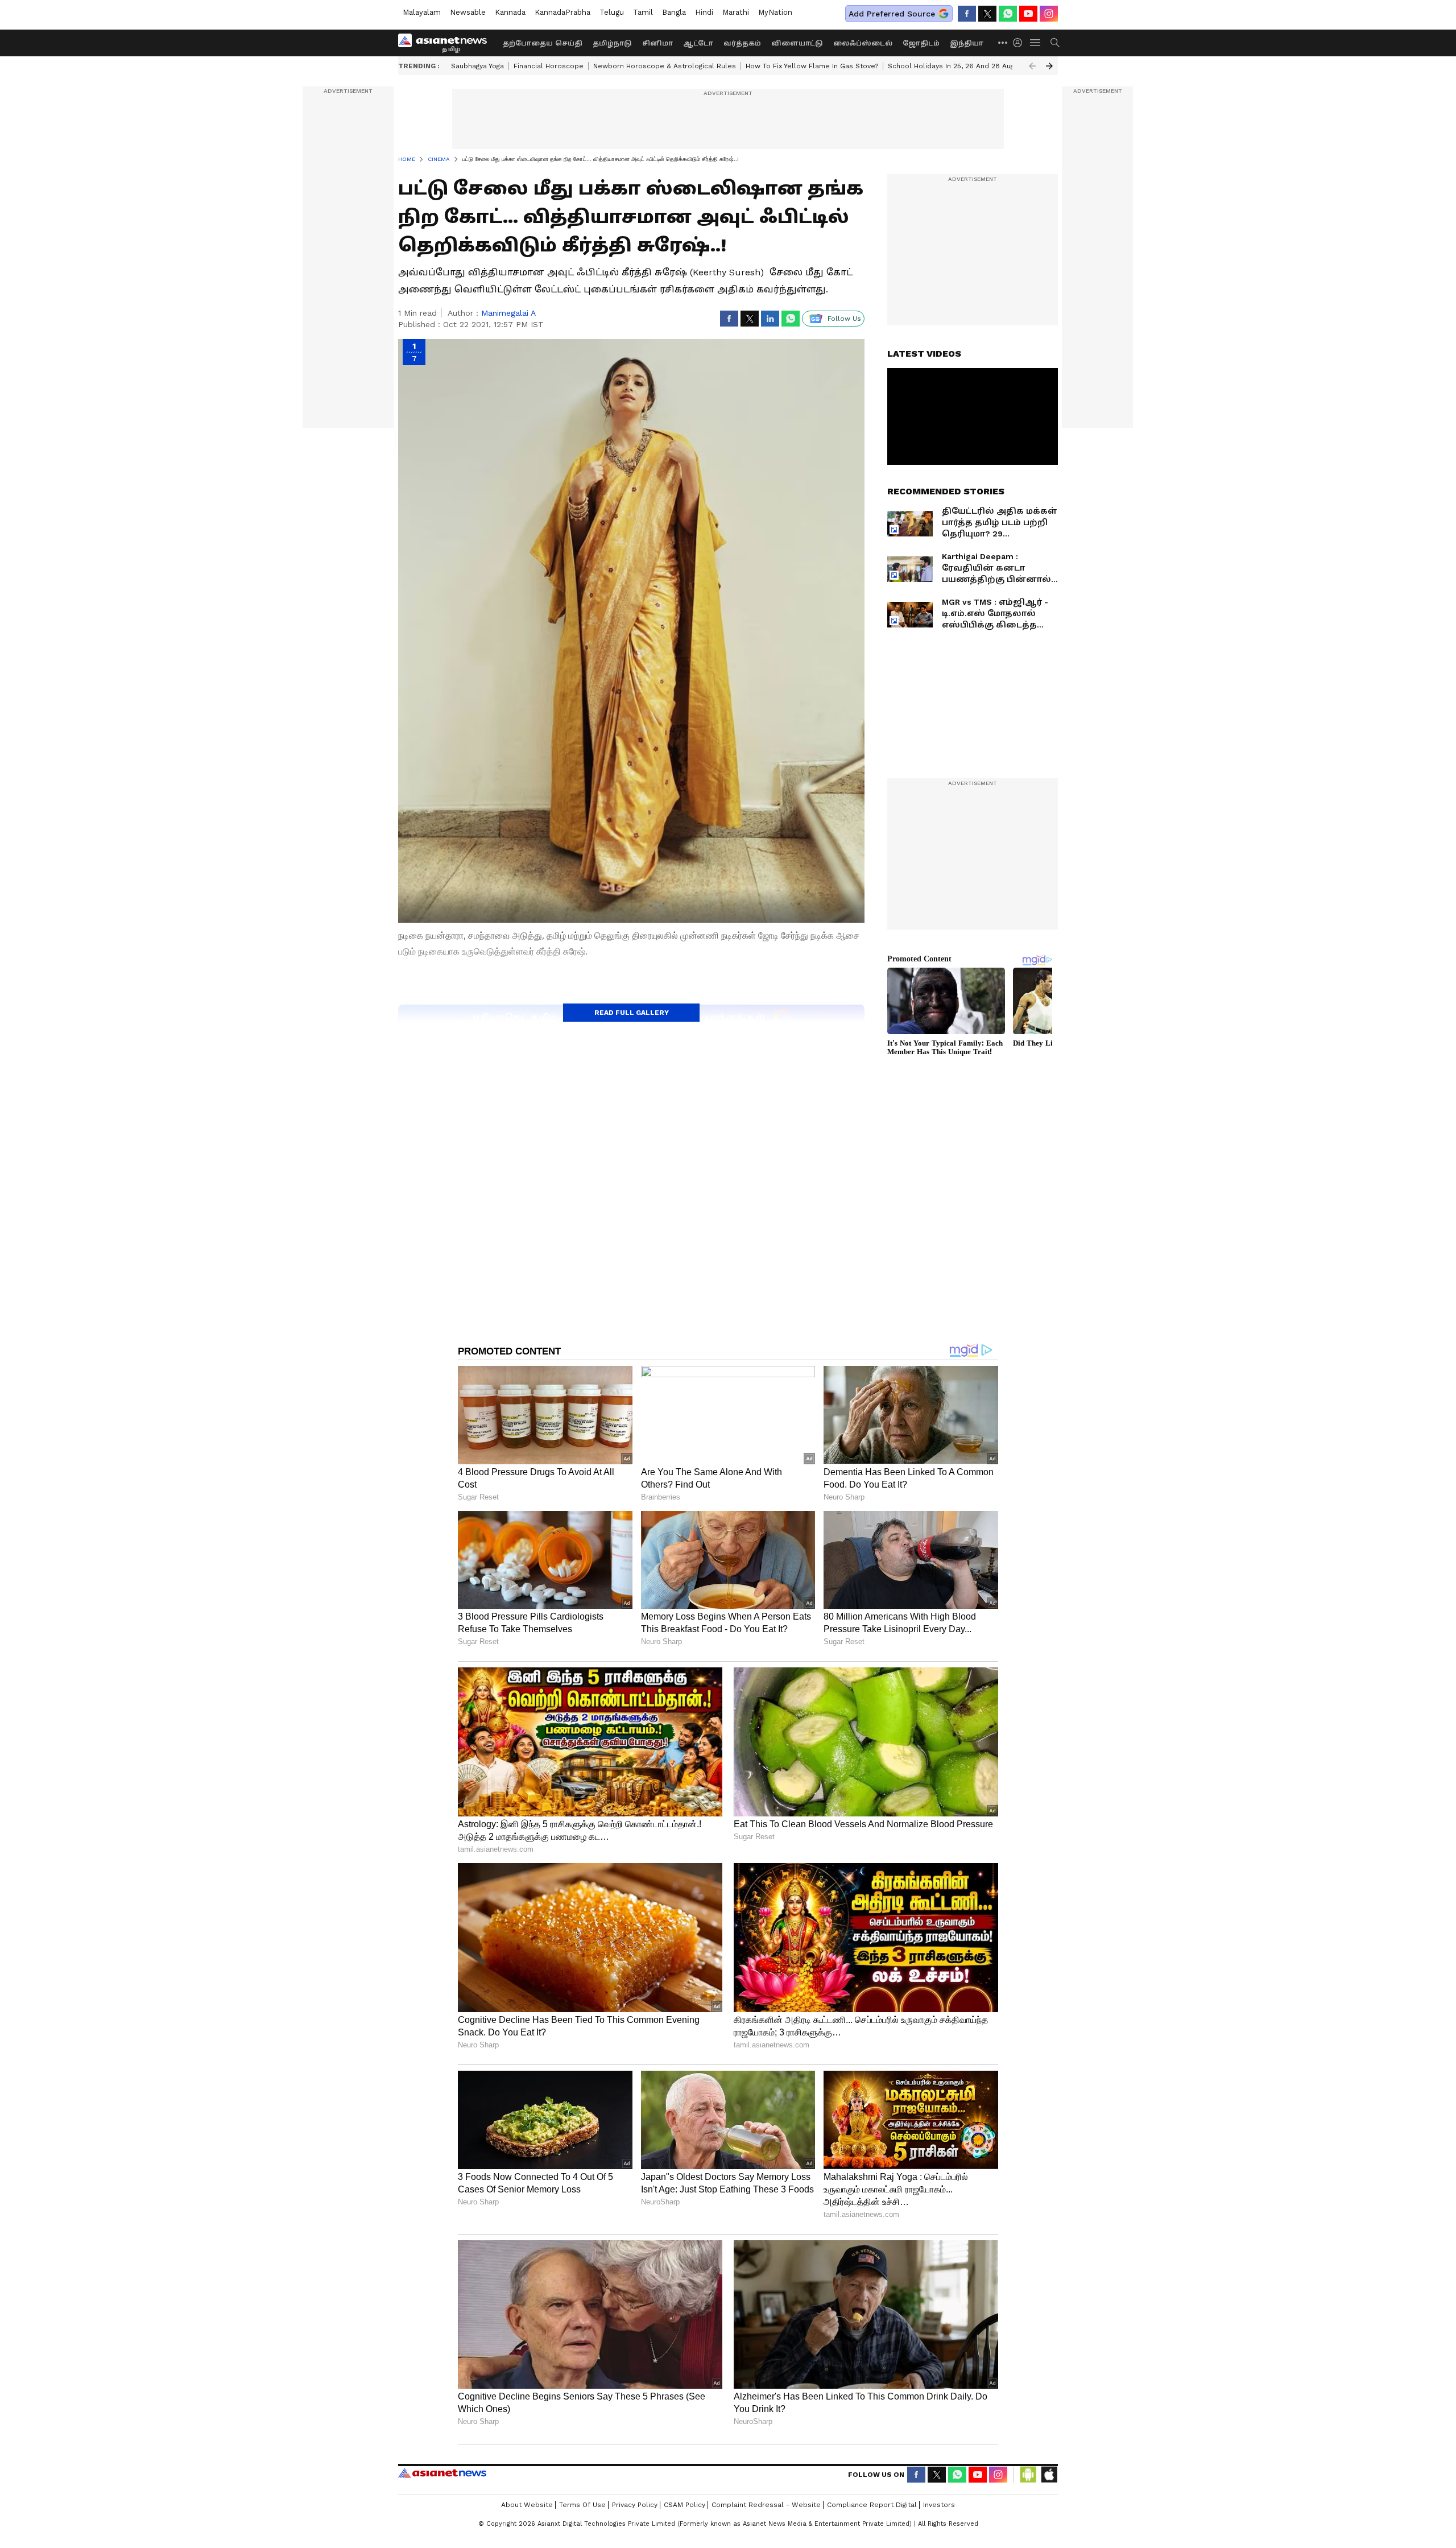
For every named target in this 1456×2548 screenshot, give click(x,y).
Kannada (510, 12)
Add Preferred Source (892, 14)
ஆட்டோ (698, 43)
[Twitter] (987, 14)
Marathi (736, 12)
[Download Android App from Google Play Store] (1028, 2475)
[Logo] (446, 43)
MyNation (775, 12)
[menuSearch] (1055, 43)
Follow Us (844, 319)
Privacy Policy (635, 2505)
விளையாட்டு (797, 43)
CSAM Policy (684, 2505)
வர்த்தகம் (742, 43)
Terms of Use (582, 2505)
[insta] (1049, 14)
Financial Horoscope (549, 66)
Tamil (643, 12)
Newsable (468, 12)
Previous (1032, 66)
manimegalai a (508, 313)
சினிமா (657, 43)
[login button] (1020, 43)
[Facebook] (967, 14)
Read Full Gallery (632, 1013)
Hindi (704, 12)
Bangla (674, 12)
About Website (527, 2505)
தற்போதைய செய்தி (543, 43)
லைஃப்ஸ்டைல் (863, 43)
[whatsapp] (1008, 14)
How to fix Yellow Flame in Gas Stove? (812, 66)
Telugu (612, 12)
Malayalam (422, 12)
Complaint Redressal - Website (766, 2505)
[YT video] (1028, 14)
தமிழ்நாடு (612, 43)
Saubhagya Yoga (477, 66)
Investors (939, 2505)
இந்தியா (967, 43)
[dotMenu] (1003, 42)
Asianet (442, 2473)
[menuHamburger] (1036, 43)
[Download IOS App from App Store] (1049, 2475)
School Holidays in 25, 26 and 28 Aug (951, 66)
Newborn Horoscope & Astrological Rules (665, 66)
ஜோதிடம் (921, 43)
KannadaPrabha (562, 12)
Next (1049, 66)
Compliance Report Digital (872, 2505)
